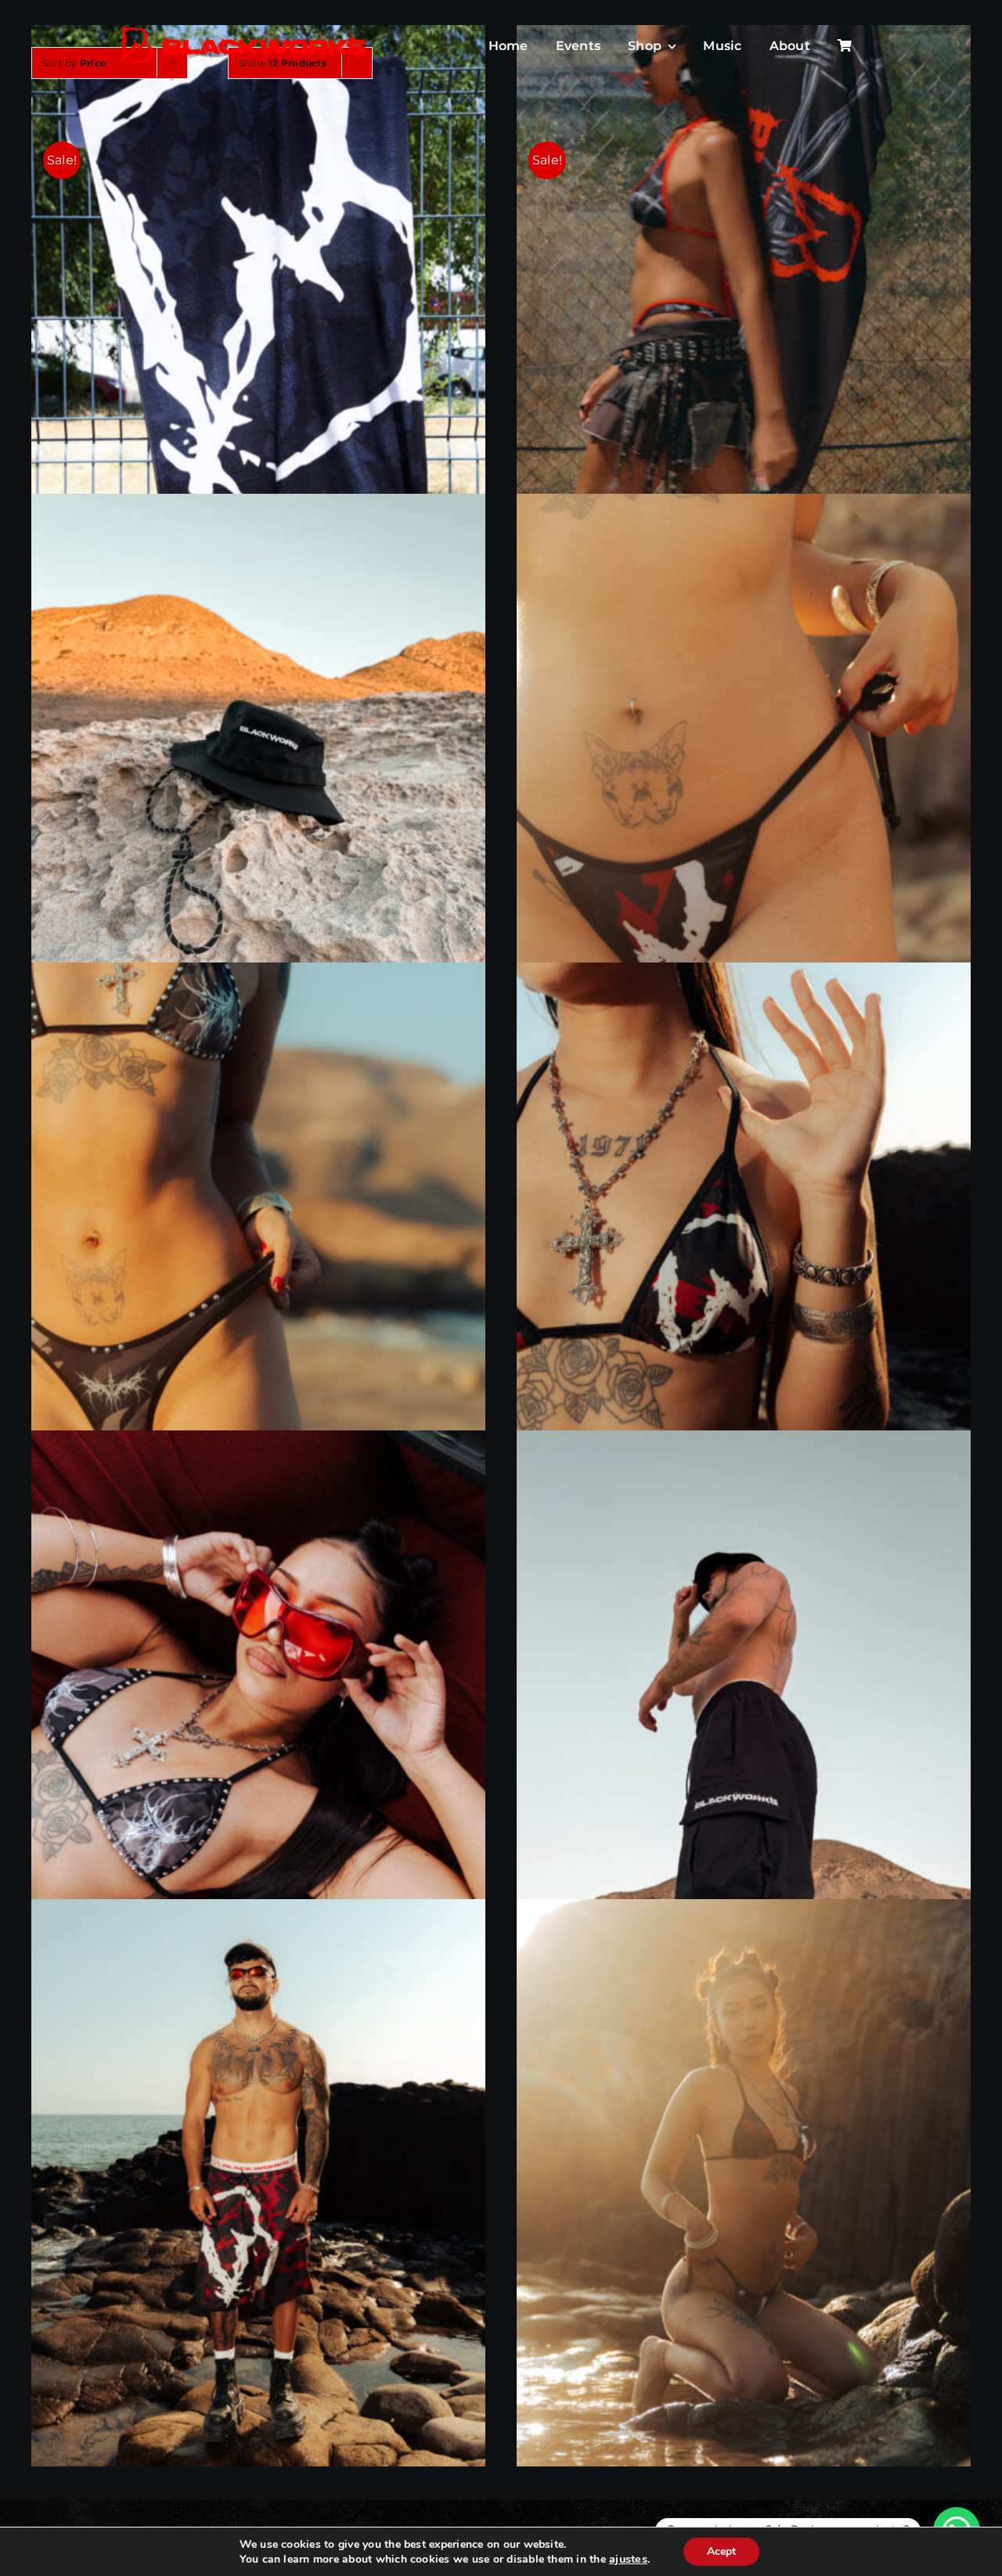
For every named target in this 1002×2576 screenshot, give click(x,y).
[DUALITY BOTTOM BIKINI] (258, 1246)
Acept (721, 2551)
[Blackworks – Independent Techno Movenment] (244, 28)
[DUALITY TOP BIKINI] (258, 1714)
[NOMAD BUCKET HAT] (258, 778)
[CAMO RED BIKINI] (744, 2183)
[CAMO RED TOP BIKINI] (744, 1246)
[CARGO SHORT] (744, 1714)
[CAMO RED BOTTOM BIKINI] (744, 777)
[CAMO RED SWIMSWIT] (258, 2182)
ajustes (628, 2559)
